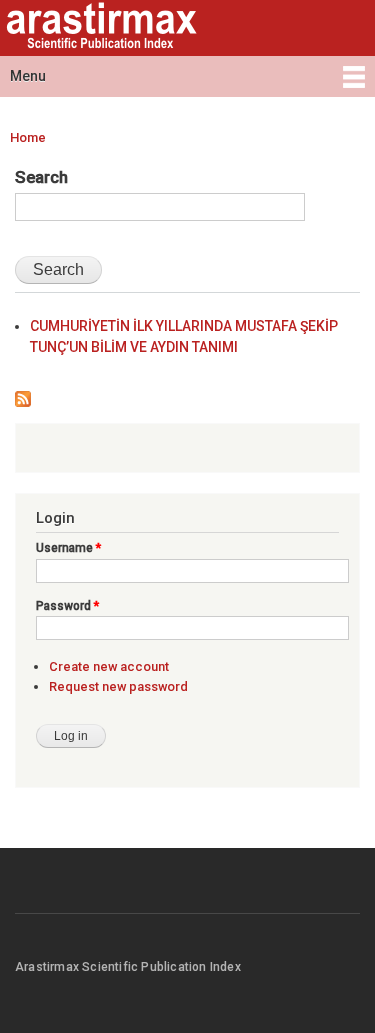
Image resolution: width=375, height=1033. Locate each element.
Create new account (109, 666)
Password (67, 606)
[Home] (99, 28)
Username (68, 548)
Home (28, 137)
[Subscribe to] (23, 394)
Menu (28, 76)
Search (41, 177)
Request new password (118, 686)
